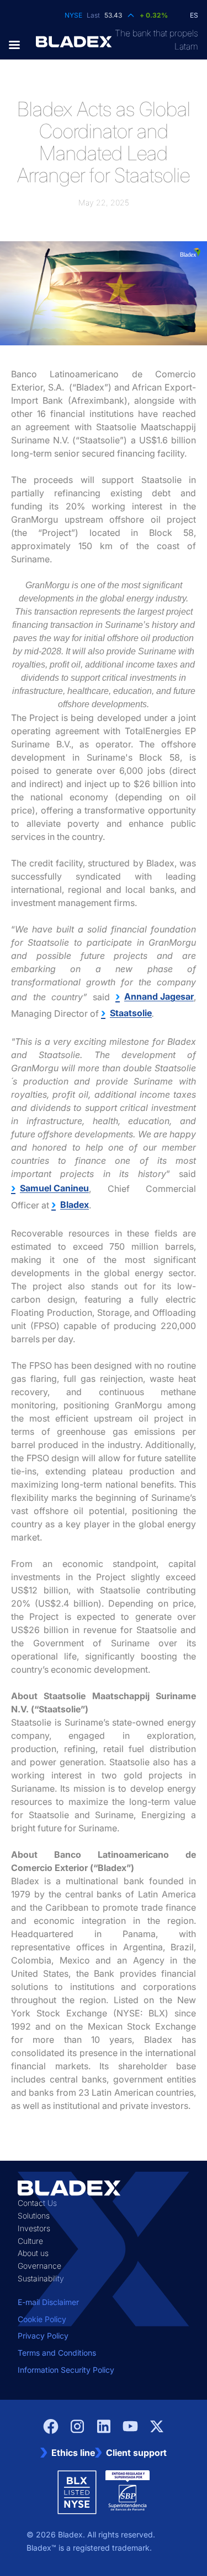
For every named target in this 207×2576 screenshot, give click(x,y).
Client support (136, 2453)
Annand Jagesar (159, 996)
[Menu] (18, 45)
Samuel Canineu (54, 1188)
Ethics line (73, 2453)
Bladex (75, 1205)
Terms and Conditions (57, 2353)
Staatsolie (131, 1013)
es (194, 15)
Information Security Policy (66, 2370)
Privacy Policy (43, 2336)
